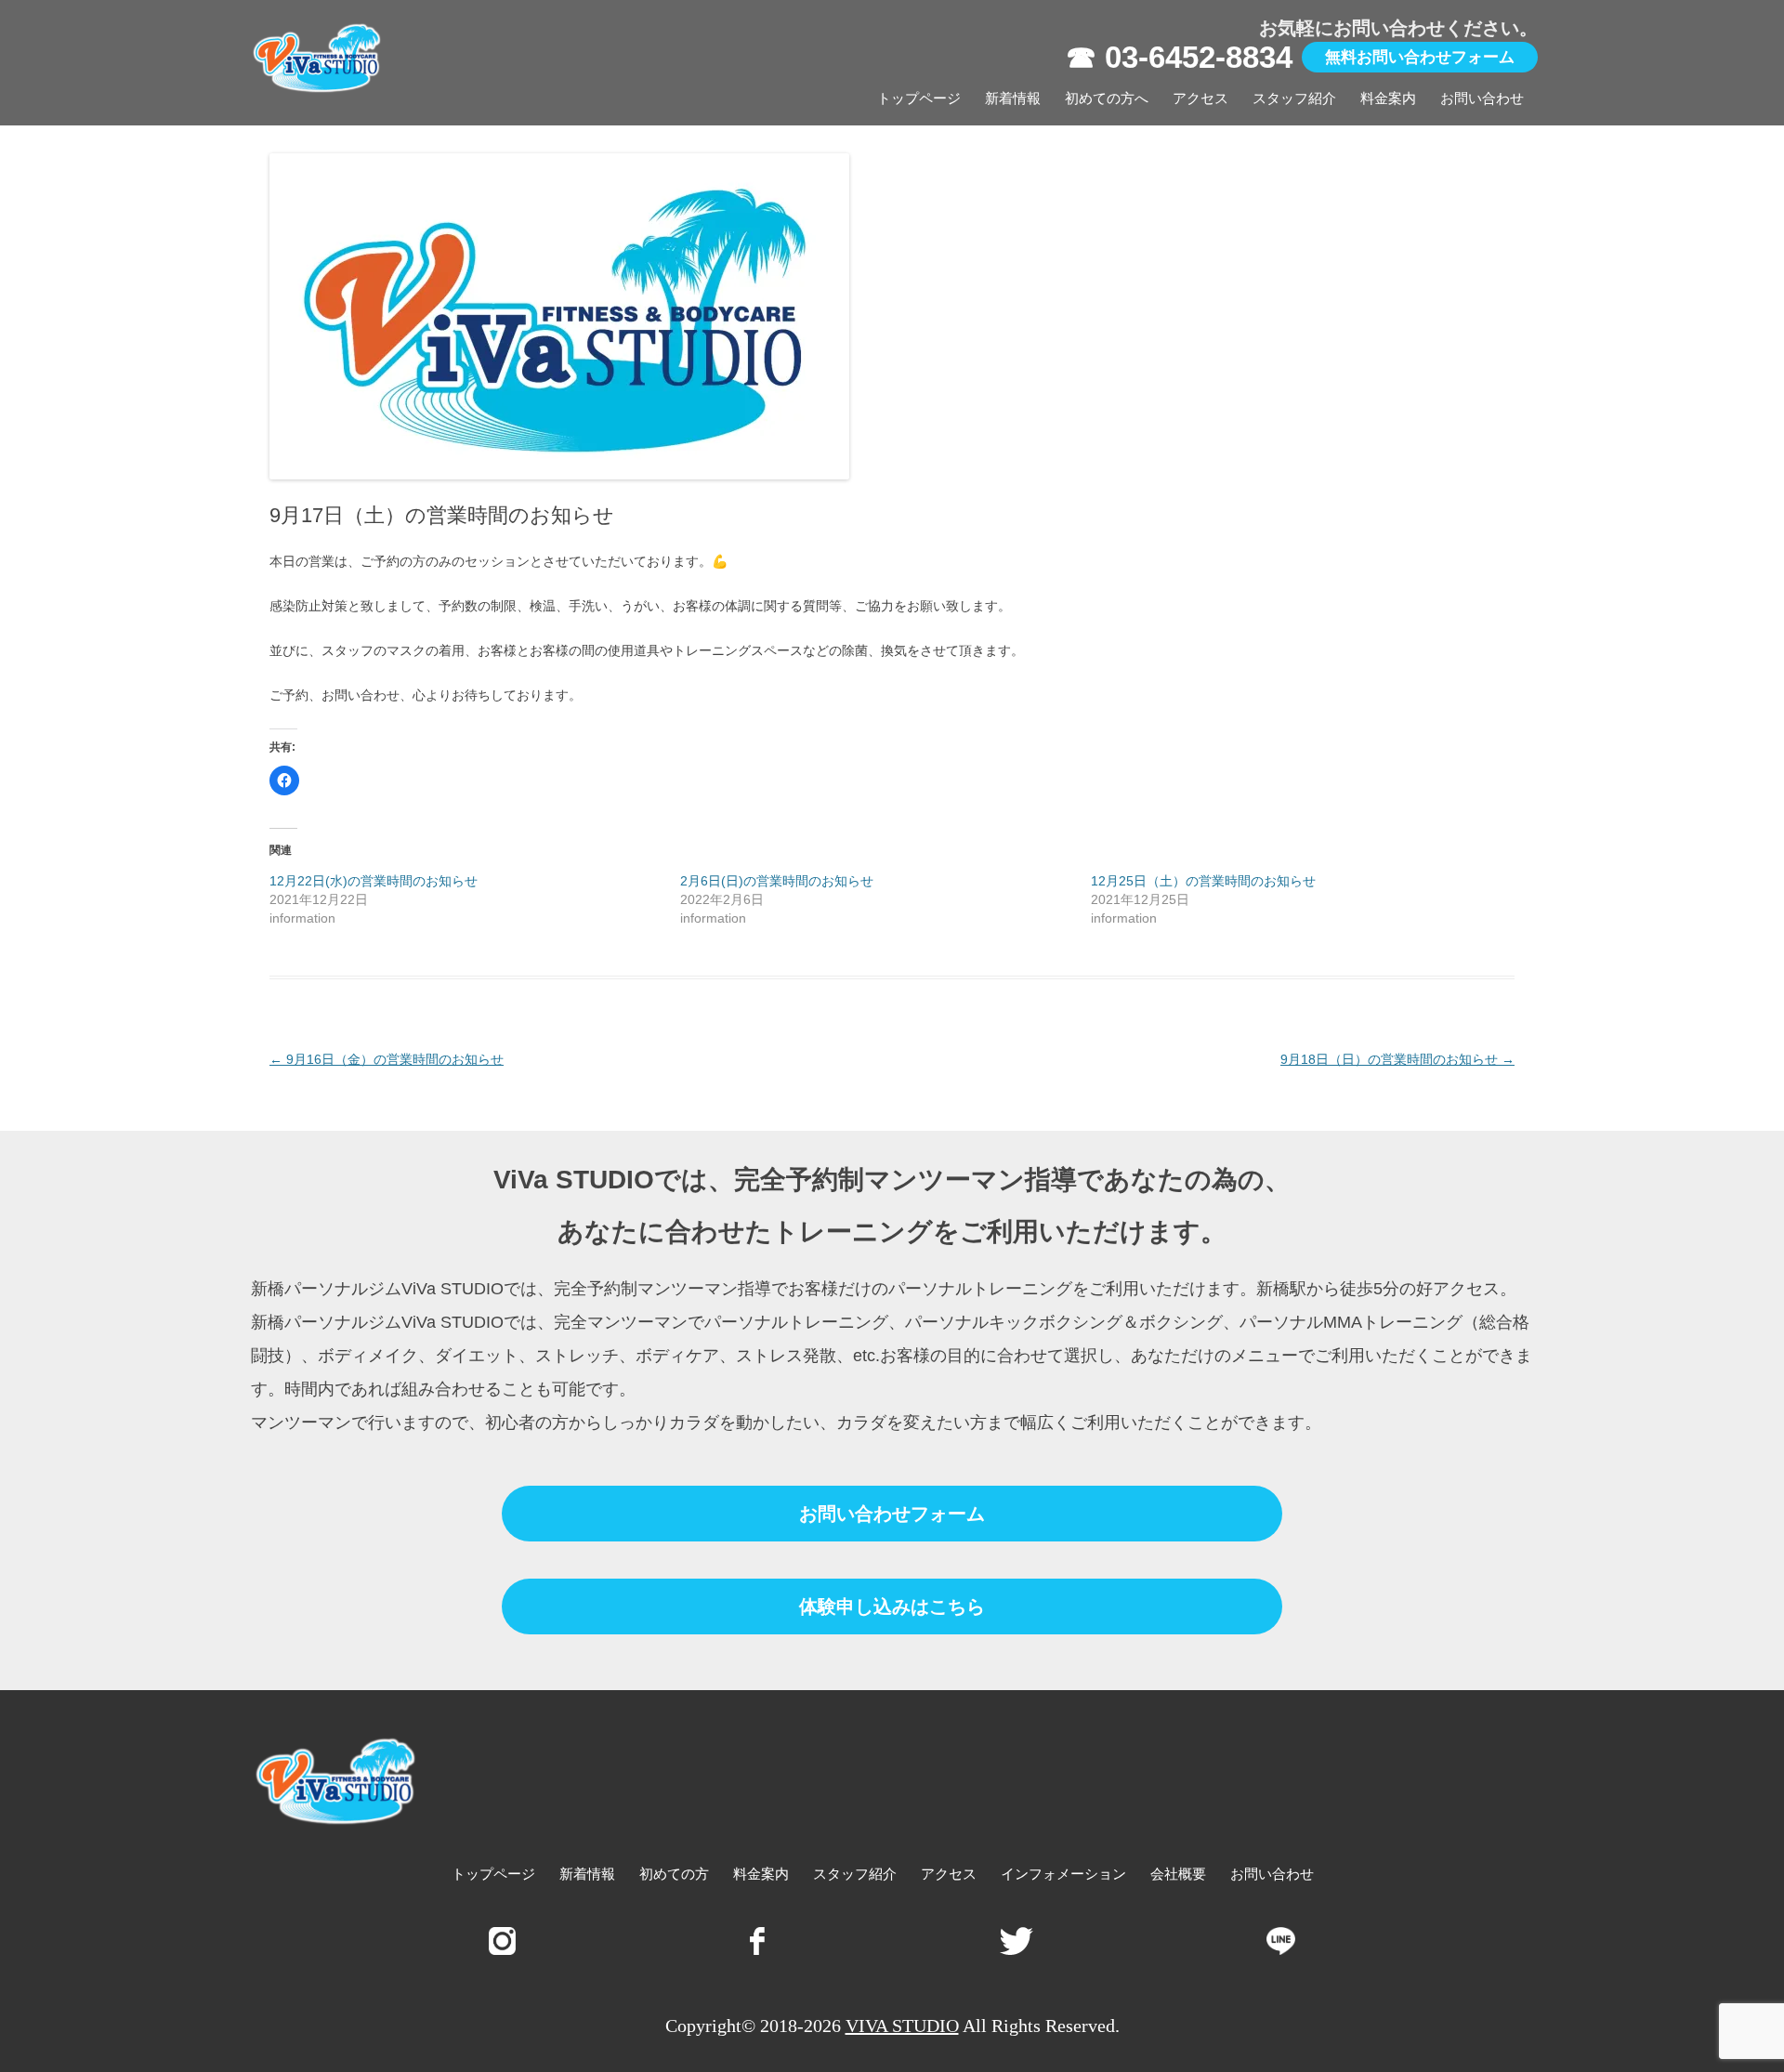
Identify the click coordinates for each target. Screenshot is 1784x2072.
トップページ (919, 98)
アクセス (1200, 98)
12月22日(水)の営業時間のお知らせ (374, 881)
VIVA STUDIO (902, 2026)
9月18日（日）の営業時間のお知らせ (1397, 1059)
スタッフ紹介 (1294, 98)
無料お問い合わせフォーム (1420, 57)
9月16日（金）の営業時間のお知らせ (387, 1059)
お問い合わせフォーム (892, 1514)
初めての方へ (1107, 98)
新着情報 (1013, 98)
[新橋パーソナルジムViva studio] (318, 63)
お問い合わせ (1482, 98)
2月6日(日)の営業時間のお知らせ (777, 881)
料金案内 (1388, 98)
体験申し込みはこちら (892, 1606)
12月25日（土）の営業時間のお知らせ (1203, 881)
